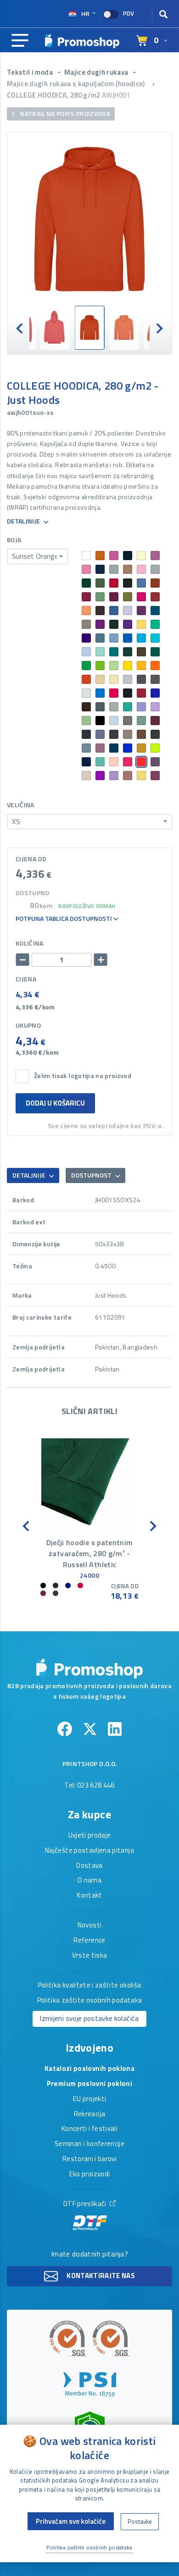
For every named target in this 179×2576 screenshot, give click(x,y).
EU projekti (90, 2099)
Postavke (140, 2521)
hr (85, 14)
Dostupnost (92, 1175)
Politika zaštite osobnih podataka (90, 2001)
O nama (89, 1881)
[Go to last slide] (27, 1526)
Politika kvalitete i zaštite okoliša (90, 1986)
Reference (89, 1941)
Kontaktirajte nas (100, 2276)
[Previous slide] (20, 328)
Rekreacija (90, 2114)
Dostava (89, 1866)
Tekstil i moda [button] (31, 72)
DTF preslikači (86, 2204)
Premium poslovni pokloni (89, 2084)
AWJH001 (116, 95)
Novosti (89, 1926)
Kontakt (89, 1896)
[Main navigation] (20, 41)
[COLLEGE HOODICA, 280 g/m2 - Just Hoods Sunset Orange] (89, 219)
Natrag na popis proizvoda (64, 113)
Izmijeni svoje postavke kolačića (89, 2018)
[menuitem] (55, 328)
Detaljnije (24, 521)
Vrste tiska (90, 1956)
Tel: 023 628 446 (89, 1786)
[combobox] (37, 556)
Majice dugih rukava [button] (97, 72)
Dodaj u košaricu (55, 1103)
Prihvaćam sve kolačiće (71, 2521)
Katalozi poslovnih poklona (89, 2069)
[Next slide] (159, 328)
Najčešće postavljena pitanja (89, 1851)
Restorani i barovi (89, 2159)
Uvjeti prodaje (90, 1836)
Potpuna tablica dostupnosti (64, 919)
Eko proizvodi (90, 2174)
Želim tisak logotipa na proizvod (83, 1076)
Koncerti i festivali (89, 2129)
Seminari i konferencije (89, 2144)
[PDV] (111, 14)
